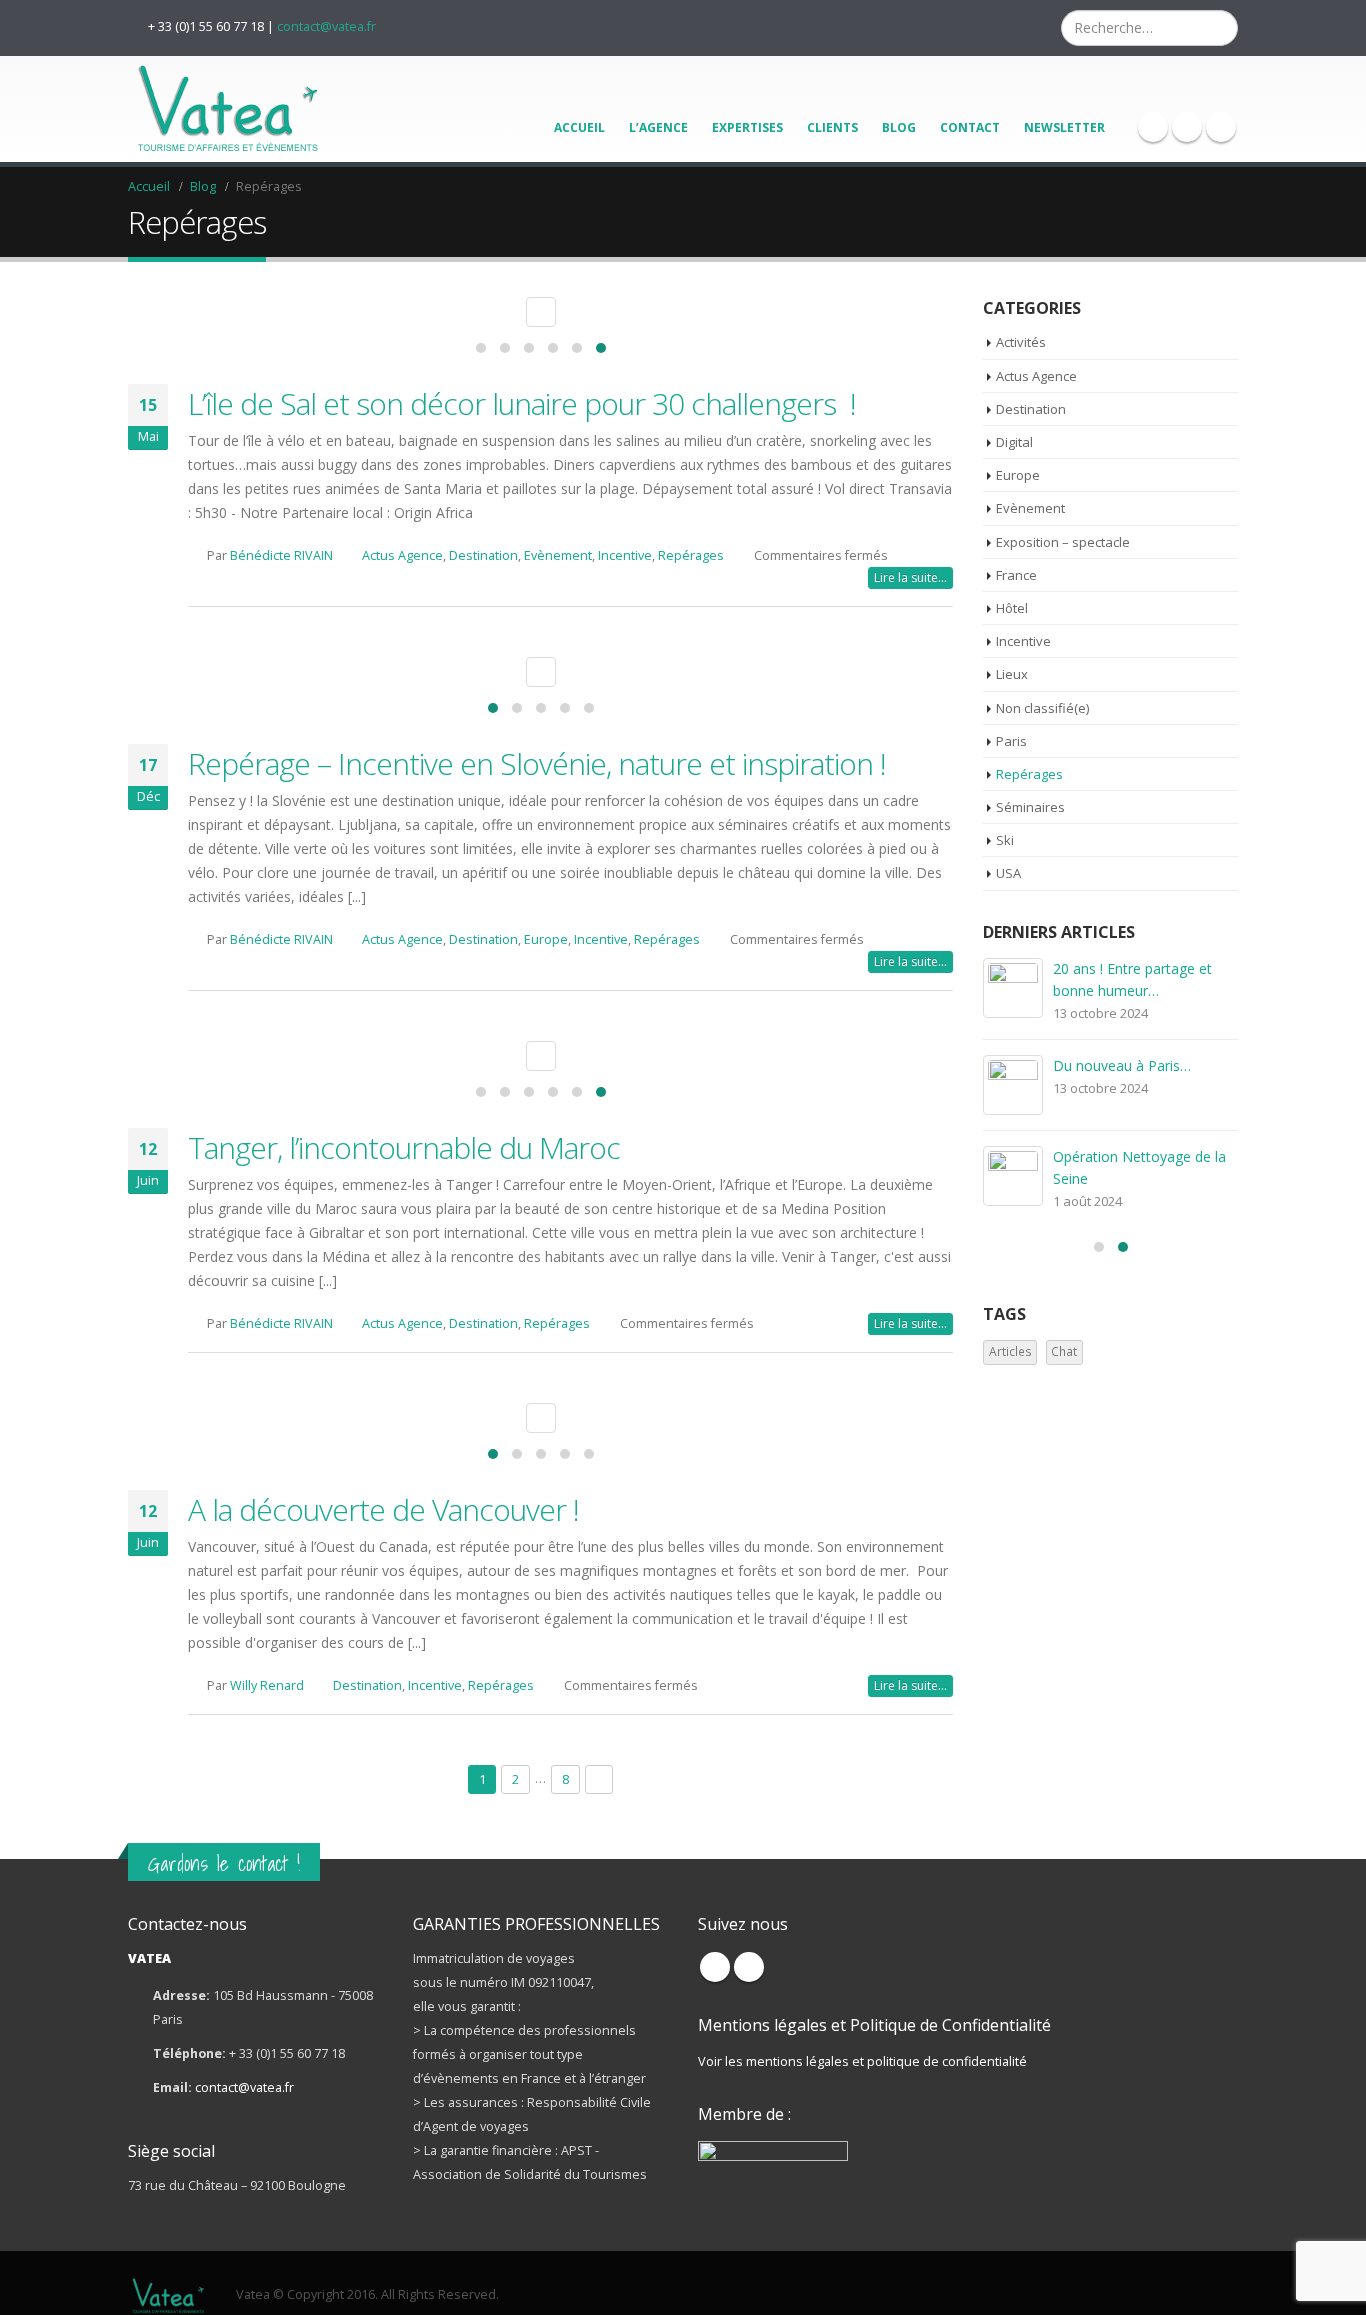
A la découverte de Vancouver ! (383, 1509)
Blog (899, 127)
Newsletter (1064, 127)
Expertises (747, 127)
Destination (483, 555)
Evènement (558, 555)
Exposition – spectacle (1063, 542)
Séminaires (1030, 807)
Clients (832, 127)
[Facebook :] (1153, 127)
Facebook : (715, 1967)
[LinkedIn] (1221, 127)
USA (1008, 873)
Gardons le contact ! (224, 1863)
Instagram (749, 1967)
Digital (1014, 442)
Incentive (625, 555)
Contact (970, 127)
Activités (1021, 342)
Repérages (691, 555)
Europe (546, 939)
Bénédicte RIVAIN (281, 555)
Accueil (579, 127)
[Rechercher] (1220, 28)
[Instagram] (1187, 127)
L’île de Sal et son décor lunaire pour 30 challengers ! (522, 403)
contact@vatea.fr (326, 26)
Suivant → (599, 1779)
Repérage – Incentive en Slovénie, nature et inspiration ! (537, 763)
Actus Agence (402, 555)
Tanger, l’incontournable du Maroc (404, 1147)
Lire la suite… (910, 577)
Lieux (1012, 674)
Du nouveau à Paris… (1122, 1065)
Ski (1005, 840)
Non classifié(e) (1042, 708)
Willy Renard (267, 1685)
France (1016, 575)
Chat (1064, 1351)
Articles (1010, 1351)
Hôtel (1012, 608)
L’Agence (658, 127)
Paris (1011, 741)
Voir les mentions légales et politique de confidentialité (862, 2061)
